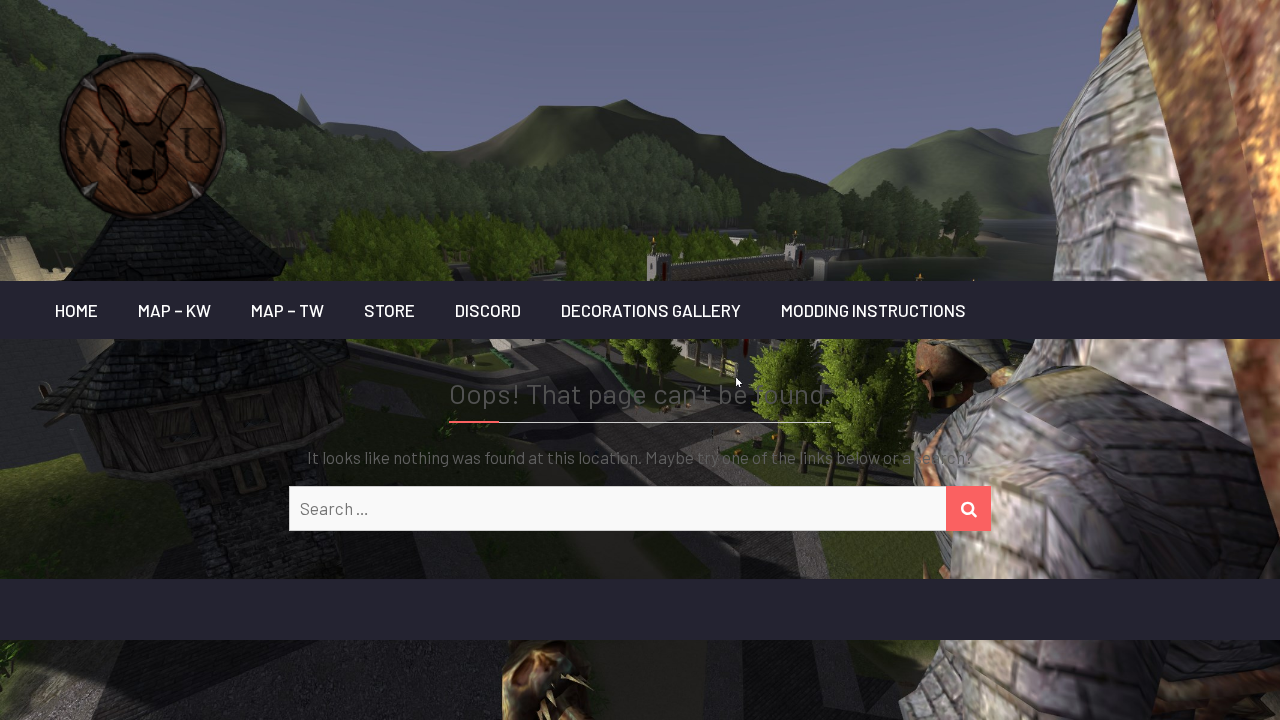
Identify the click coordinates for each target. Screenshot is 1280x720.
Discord (488, 310)
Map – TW (287, 310)
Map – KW (174, 310)
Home (76, 310)
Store (389, 310)
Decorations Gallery (651, 310)
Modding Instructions (873, 310)
